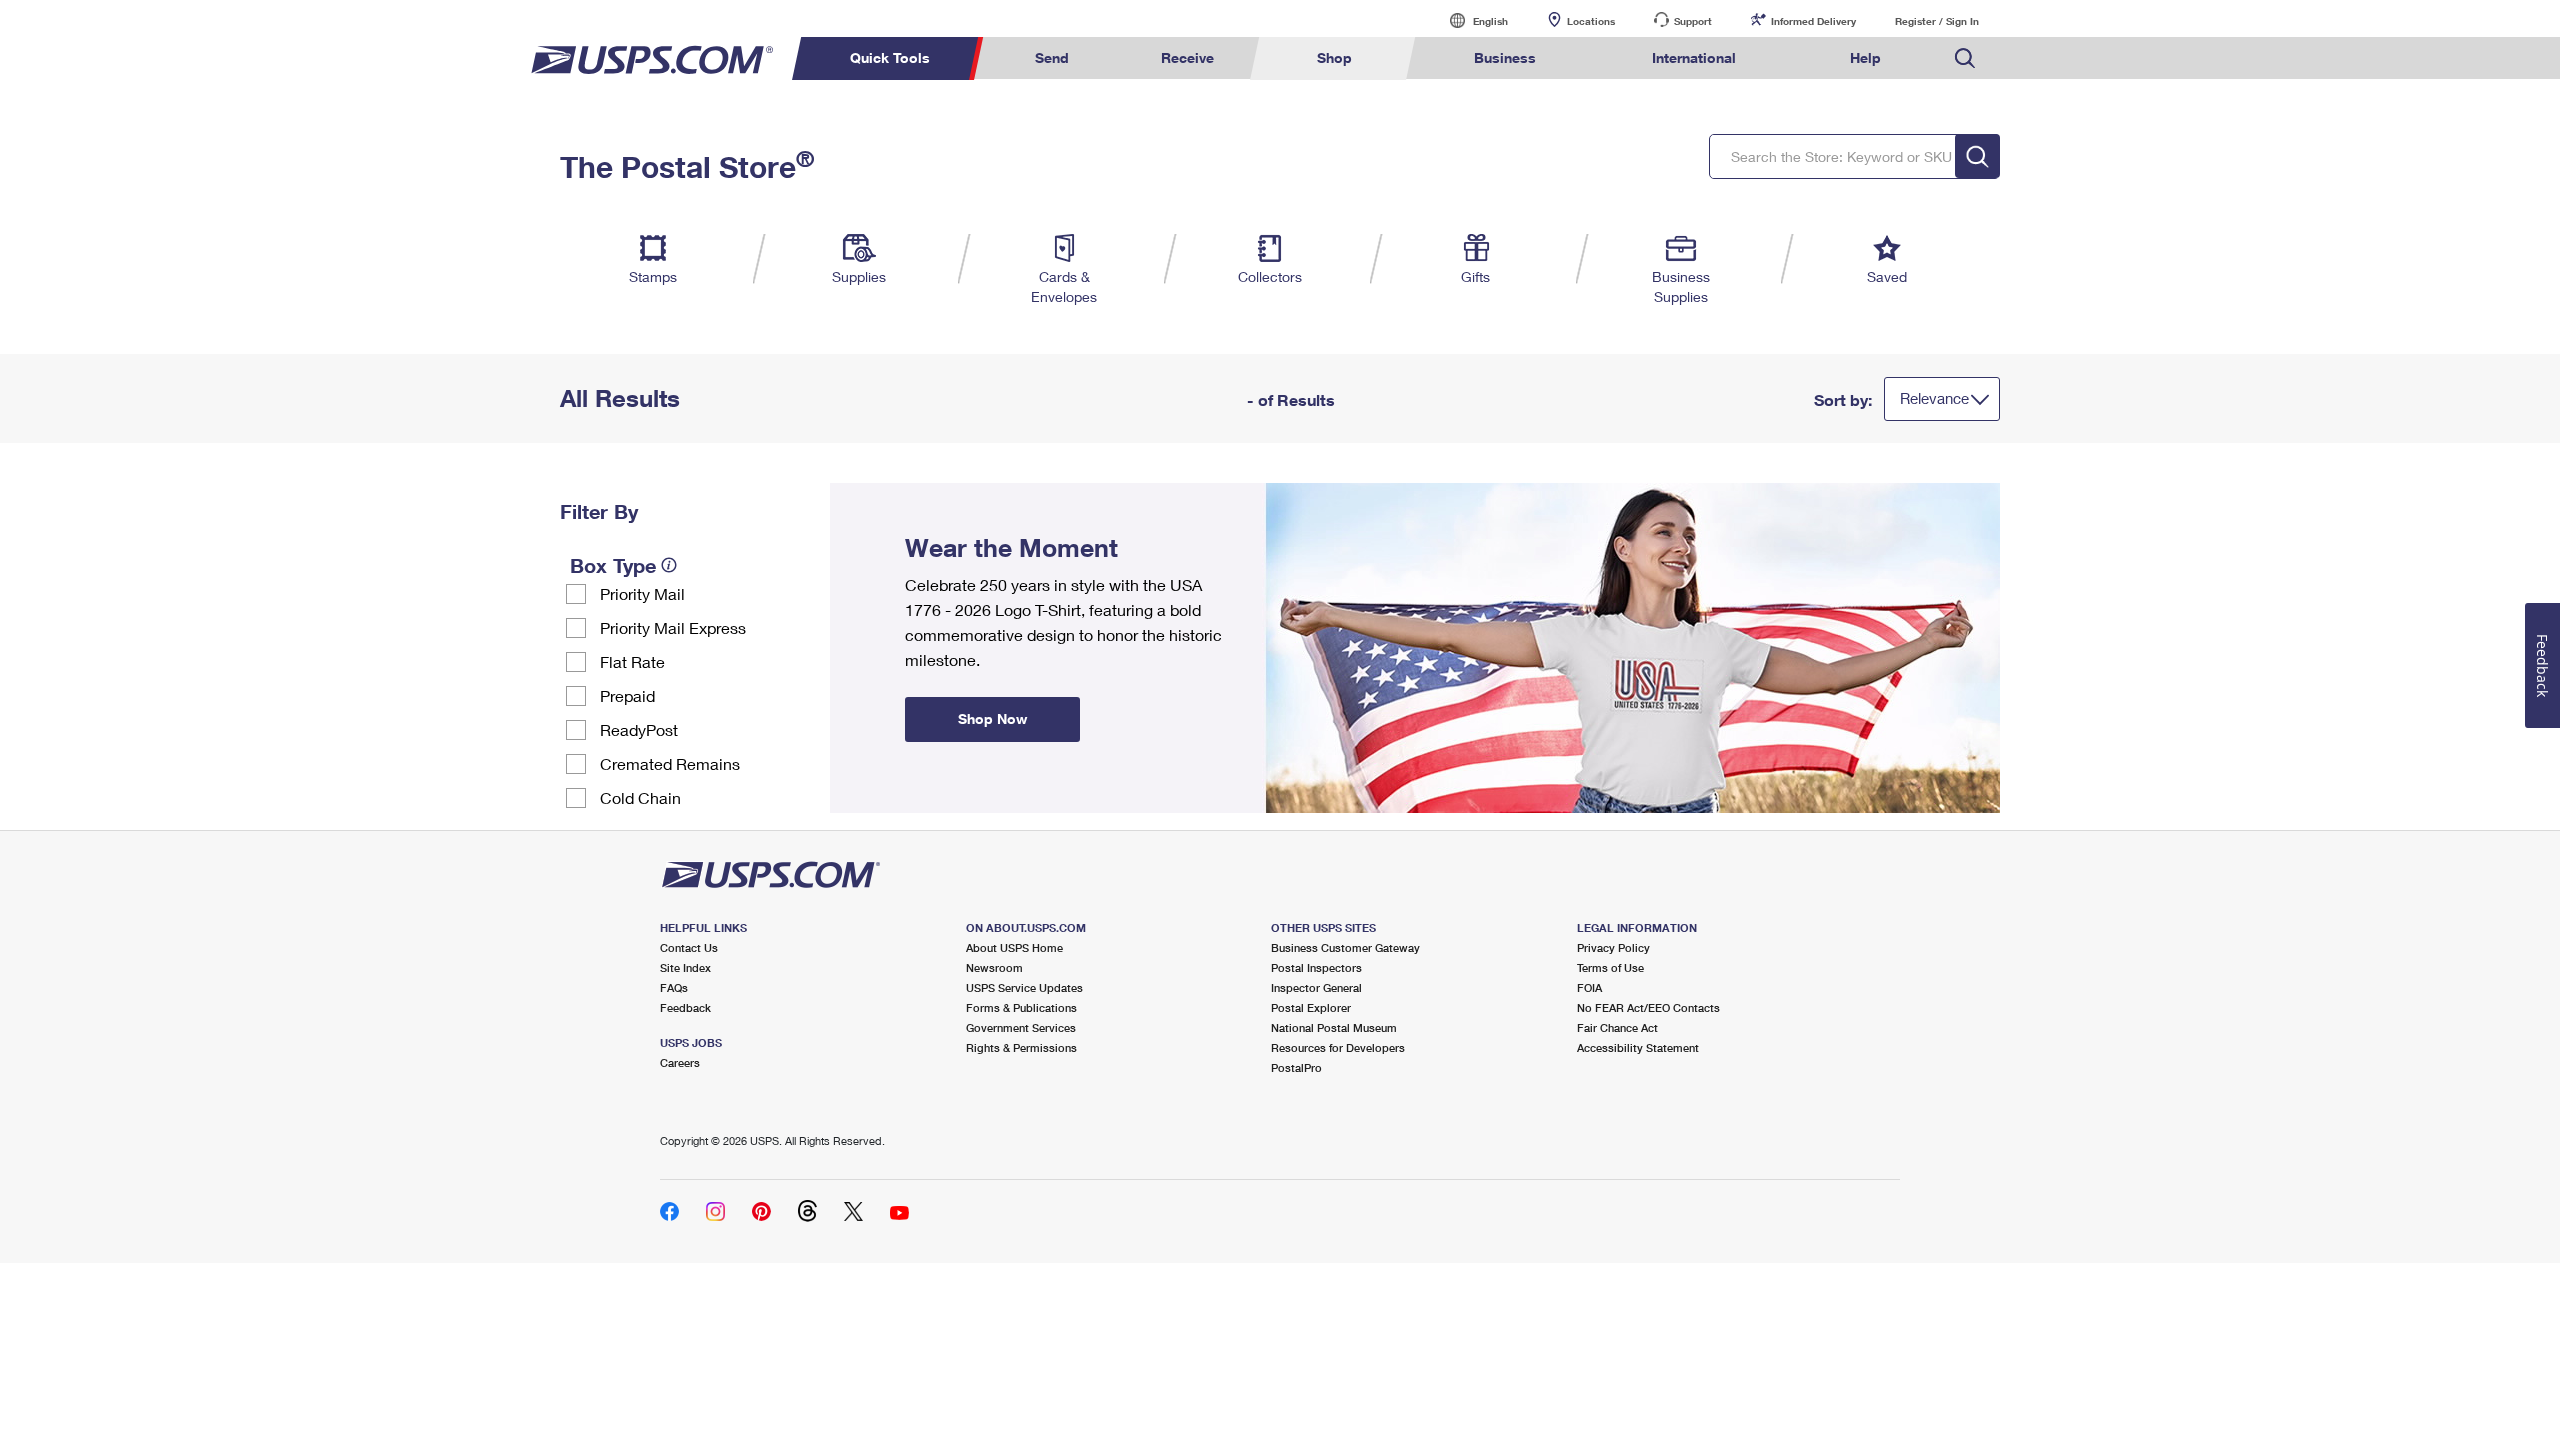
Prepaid (627, 695)
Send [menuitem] (1052, 57)
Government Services (1021, 1027)
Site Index (685, 967)
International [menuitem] (1694, 57)
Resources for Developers (1338, 1047)
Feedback (685, 1007)
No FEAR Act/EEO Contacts (1648, 1007)
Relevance (1934, 398)
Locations (1591, 21)
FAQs (674, 987)
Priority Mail (642, 593)
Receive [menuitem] (1187, 57)
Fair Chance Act (1617, 1027)
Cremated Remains (670, 763)
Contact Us (689, 947)
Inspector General (1316, 987)
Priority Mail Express (673, 627)
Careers (680, 1062)
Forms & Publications (1021, 1007)
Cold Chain (640, 797)
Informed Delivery (1813, 21)
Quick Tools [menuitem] (890, 57)
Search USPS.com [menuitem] (1965, 58)
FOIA (1589, 987)
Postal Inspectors (1316, 967)
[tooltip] (669, 565)
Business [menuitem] (1505, 57)
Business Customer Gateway (1345, 947)
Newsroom (994, 967)
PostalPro (1296, 1067)
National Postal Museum (1334, 1027)
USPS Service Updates (1024, 987)
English (1470, 20)
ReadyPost (639, 729)
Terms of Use (1610, 967)
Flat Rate (632, 661)
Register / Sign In (1937, 21)
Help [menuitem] (1865, 57)
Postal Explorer (1311, 1007)
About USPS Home (1014, 947)
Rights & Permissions (1021, 1047)
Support (1693, 21)
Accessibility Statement (1638, 1047)
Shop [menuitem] (1334, 57)
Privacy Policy (1613, 947)
